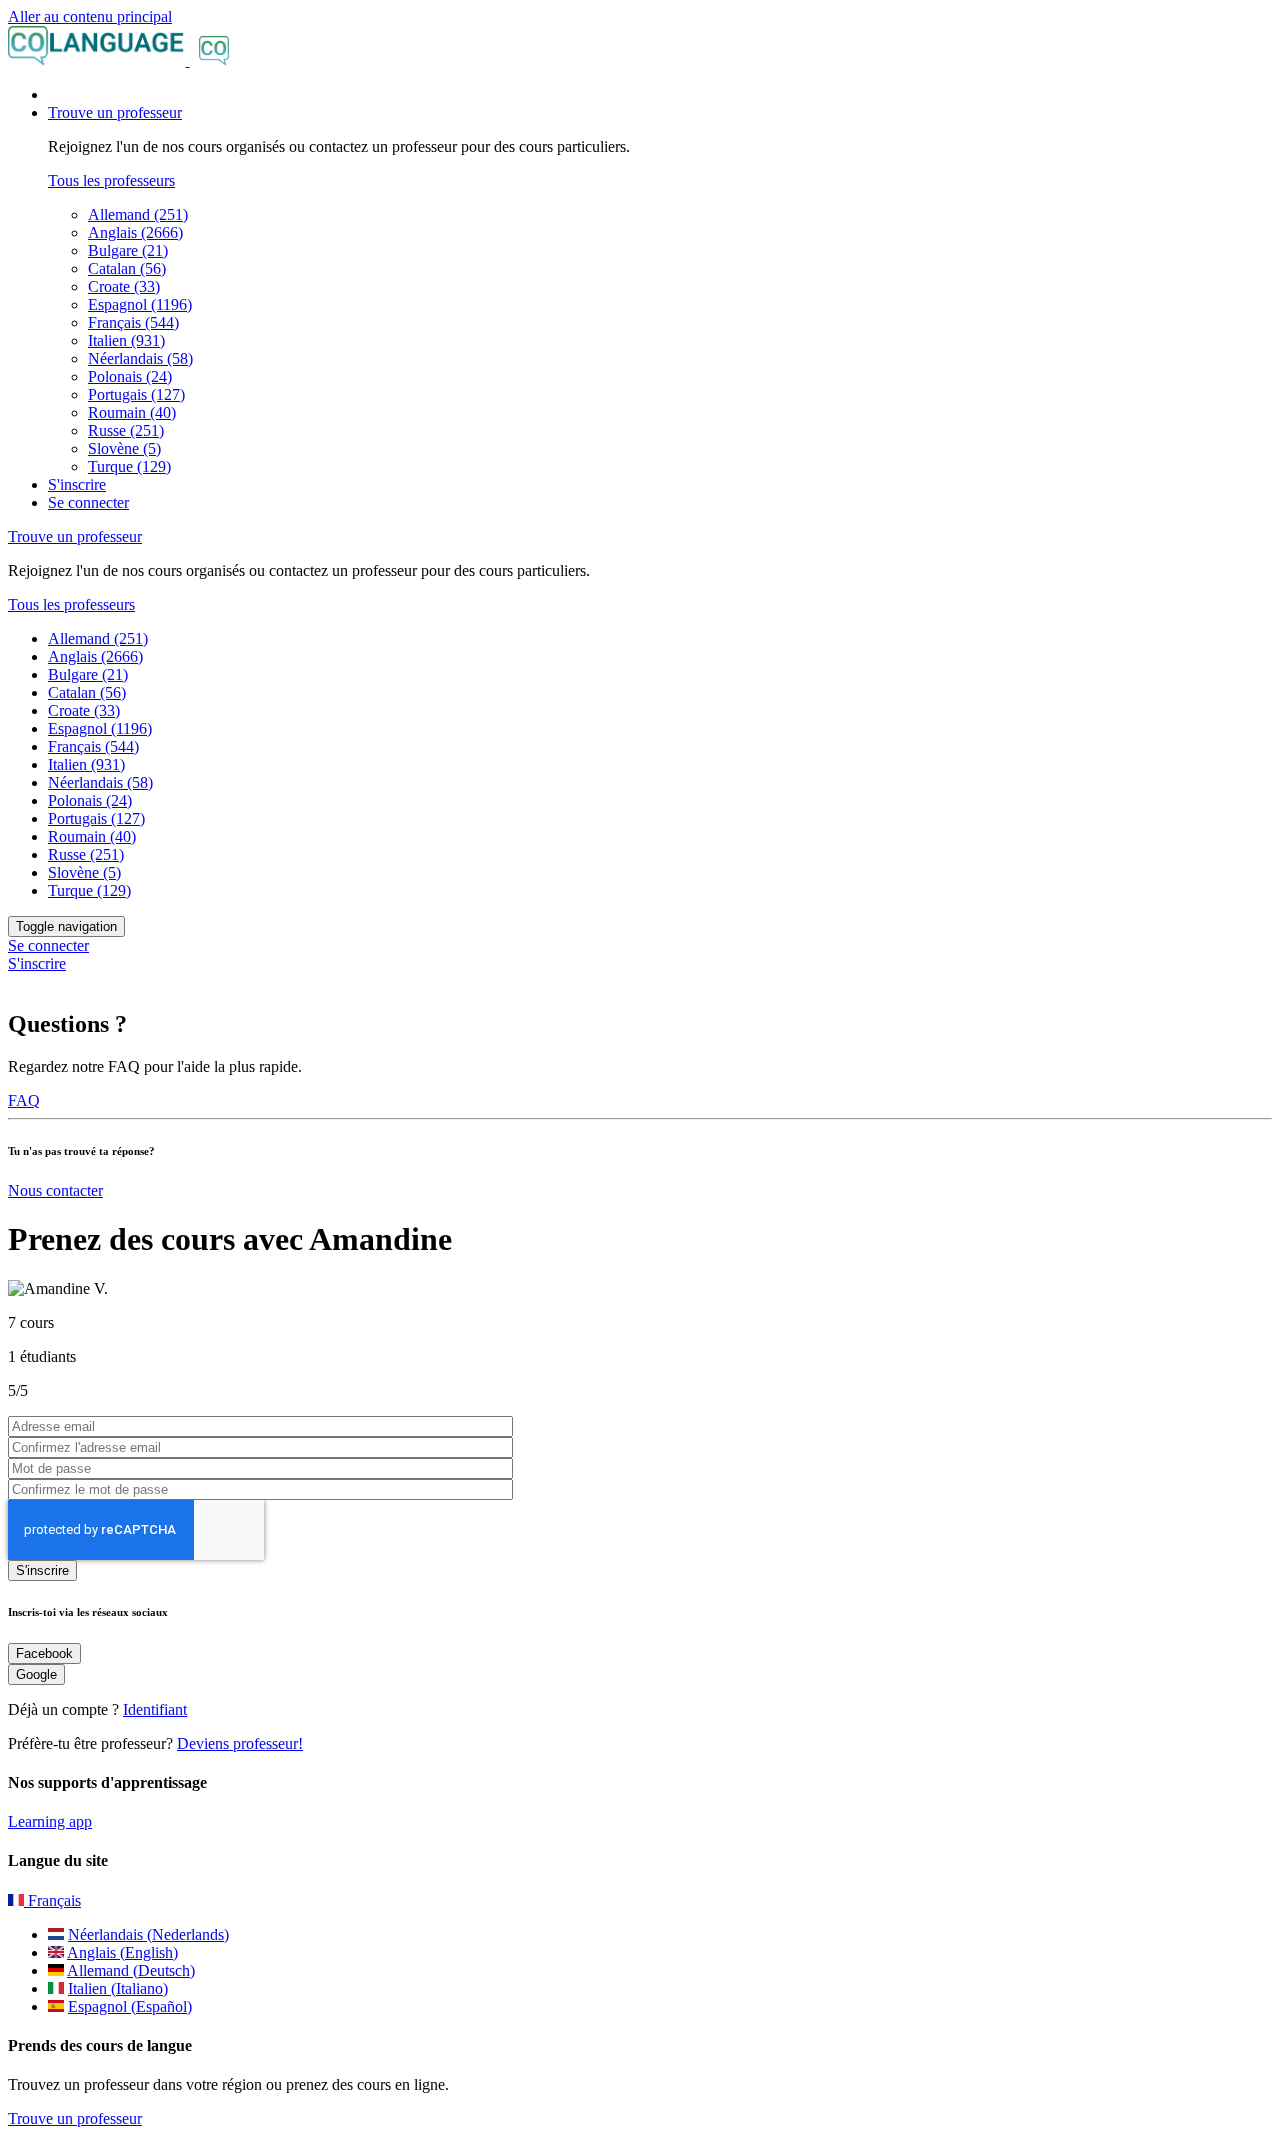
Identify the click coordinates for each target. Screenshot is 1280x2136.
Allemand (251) (138, 214)
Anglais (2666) (135, 232)
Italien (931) (126, 340)
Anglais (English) (122, 1952)
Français (52, 1900)
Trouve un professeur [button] (115, 112)
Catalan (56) (127, 268)
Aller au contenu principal (90, 16)
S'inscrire (77, 484)
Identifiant (155, 1709)
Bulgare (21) (128, 250)
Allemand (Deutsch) (131, 1970)
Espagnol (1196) (140, 304)
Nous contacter (55, 1190)
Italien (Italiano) (118, 1988)
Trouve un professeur (75, 2118)
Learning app (50, 1821)
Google (36, 1674)
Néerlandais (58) (140, 358)
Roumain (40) (132, 412)
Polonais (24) (130, 376)
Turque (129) (129, 466)
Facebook (44, 1653)
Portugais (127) (136, 394)
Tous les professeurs (111, 180)
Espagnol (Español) (130, 2006)
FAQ (24, 1100)
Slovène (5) (124, 448)
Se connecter (88, 502)
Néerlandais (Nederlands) (148, 1934)
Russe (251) (126, 430)
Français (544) (133, 322)
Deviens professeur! (240, 1743)
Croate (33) (124, 286)
